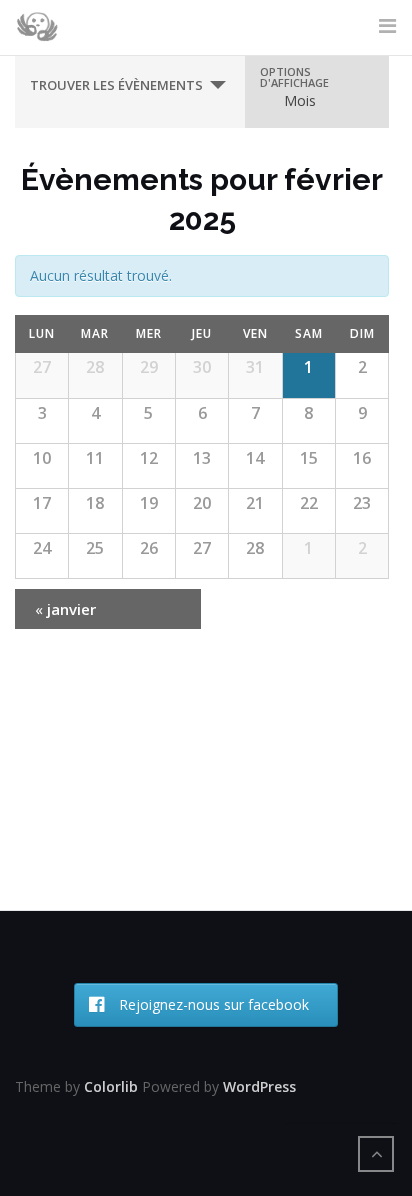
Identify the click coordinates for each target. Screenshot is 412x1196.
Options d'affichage (294, 77)
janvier (65, 609)
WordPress (259, 1086)
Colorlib (111, 1086)
